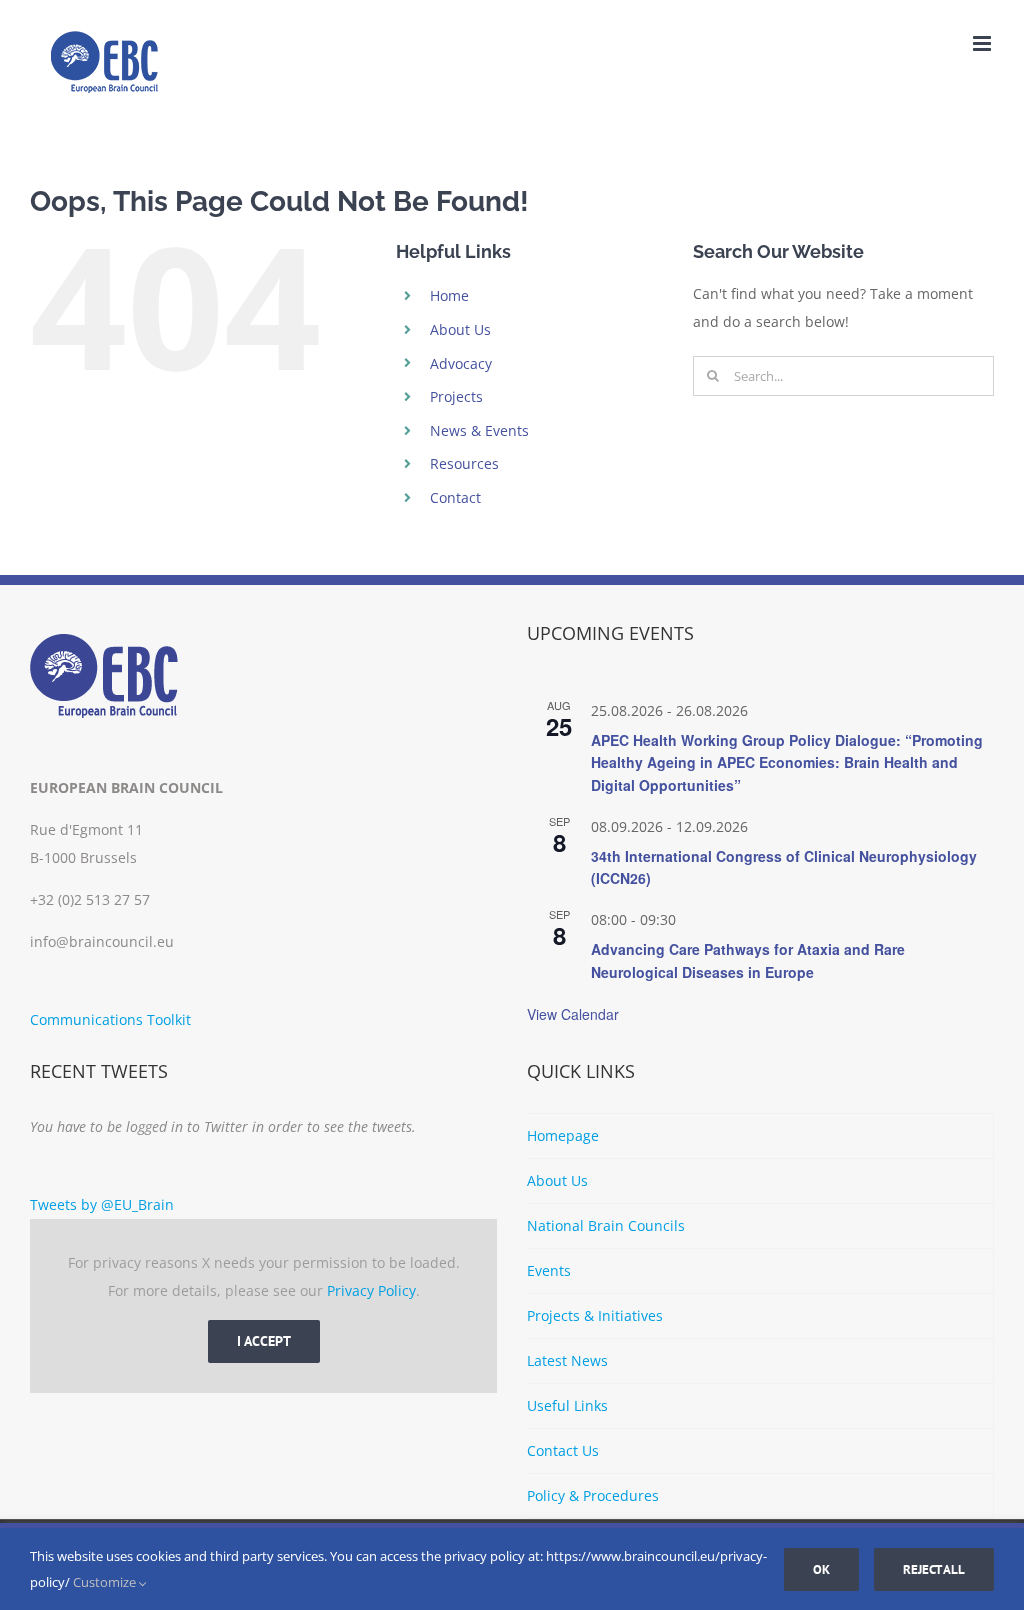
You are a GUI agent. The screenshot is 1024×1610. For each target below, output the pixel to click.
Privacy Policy (371, 1290)
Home (449, 295)
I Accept (264, 1341)
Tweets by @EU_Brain (102, 1204)
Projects (456, 396)
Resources (464, 463)
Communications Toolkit (110, 1019)
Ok (821, 1569)
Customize (106, 1582)
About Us (460, 329)
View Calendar (573, 1014)
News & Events (479, 430)
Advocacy (461, 363)
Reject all (934, 1569)
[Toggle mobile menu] (983, 43)
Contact (455, 497)
